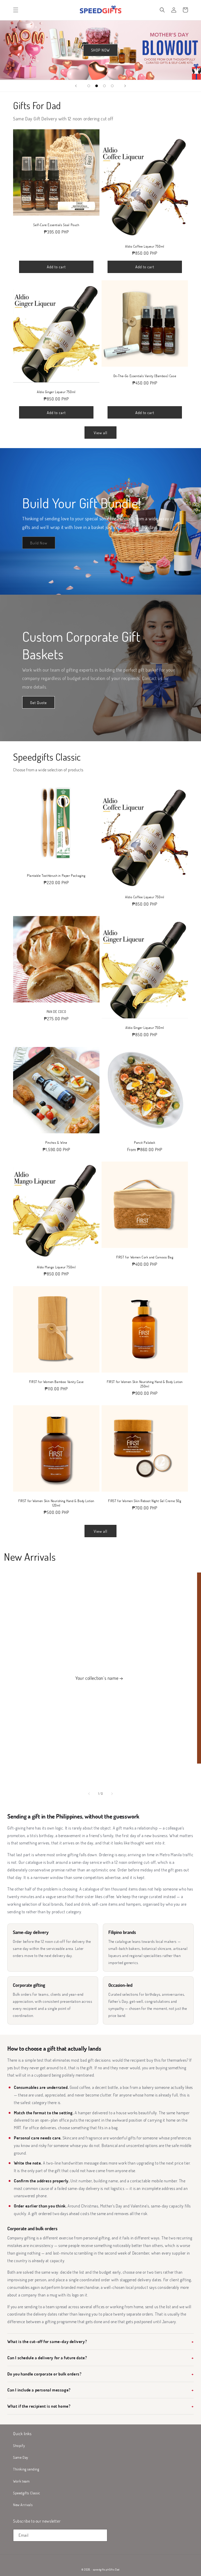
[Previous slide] (76, 86)
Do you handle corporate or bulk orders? (44, 2374)
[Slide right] (112, 1794)
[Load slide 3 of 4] (104, 86)
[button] (16, 10)
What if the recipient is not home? (39, 2406)
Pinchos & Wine (56, 1143)
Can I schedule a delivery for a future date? (47, 2358)
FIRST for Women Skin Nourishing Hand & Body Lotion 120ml (56, 1503)
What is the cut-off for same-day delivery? (47, 2341)
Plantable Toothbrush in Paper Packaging (56, 876)
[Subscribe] (101, 2535)
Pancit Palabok (145, 1143)
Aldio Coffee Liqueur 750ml (145, 246)
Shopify (19, 2446)
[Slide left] (89, 1794)
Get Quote (38, 702)
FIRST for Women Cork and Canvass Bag (145, 1257)
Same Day (21, 2457)
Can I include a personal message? (39, 2390)
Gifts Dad (114, 2569)
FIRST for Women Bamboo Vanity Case (56, 1382)
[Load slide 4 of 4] (112, 86)
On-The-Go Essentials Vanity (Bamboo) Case (145, 376)
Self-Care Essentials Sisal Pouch (56, 225)
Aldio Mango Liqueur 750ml (56, 1267)
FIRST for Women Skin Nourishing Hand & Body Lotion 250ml (145, 1384)
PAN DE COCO (56, 1012)
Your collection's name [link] (97, 1678)
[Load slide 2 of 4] (97, 86)
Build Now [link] (39, 543)
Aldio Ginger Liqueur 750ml (56, 392)
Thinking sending (26, 2469)
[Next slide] (125, 86)
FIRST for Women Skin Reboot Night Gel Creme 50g (145, 1501)
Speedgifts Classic (27, 2493)
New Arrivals (23, 2505)
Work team (21, 2481)
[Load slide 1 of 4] (89, 86)
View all (100, 433)
